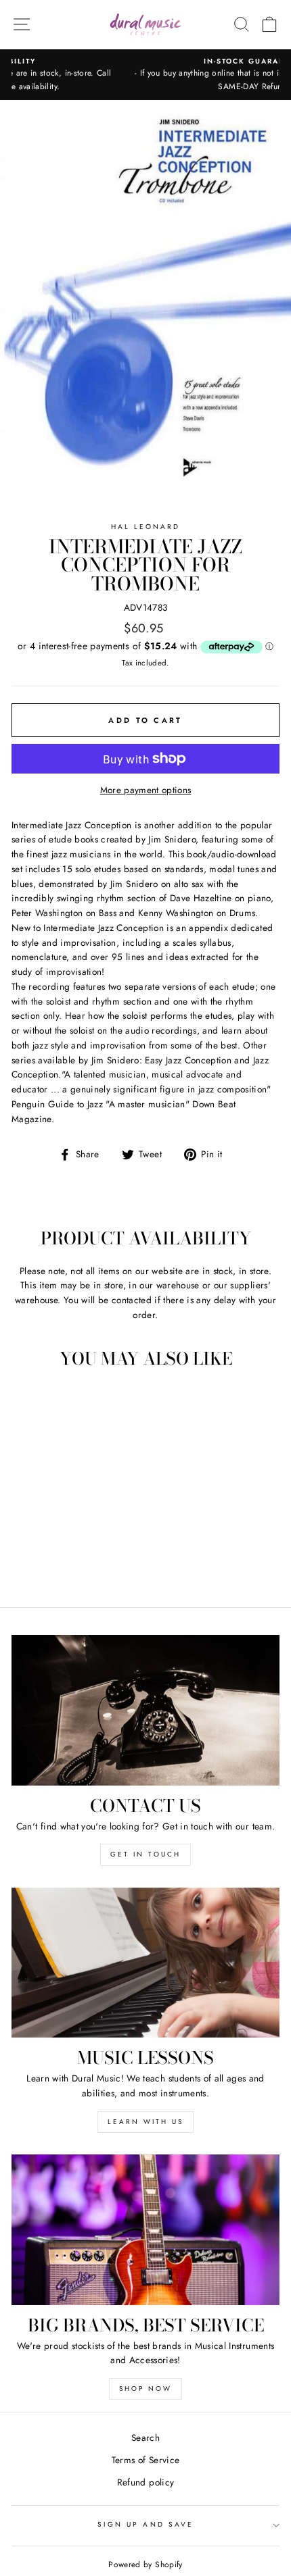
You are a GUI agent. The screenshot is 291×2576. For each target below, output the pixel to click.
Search (145, 2438)
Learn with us (145, 2122)
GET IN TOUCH (145, 1854)
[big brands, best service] (145, 2230)
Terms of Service (145, 2460)
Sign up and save (145, 2524)
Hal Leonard (146, 527)
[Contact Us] (145, 1710)
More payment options (146, 790)
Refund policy (145, 2482)
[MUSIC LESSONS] (145, 1963)
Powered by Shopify (145, 2565)
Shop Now (145, 2389)
